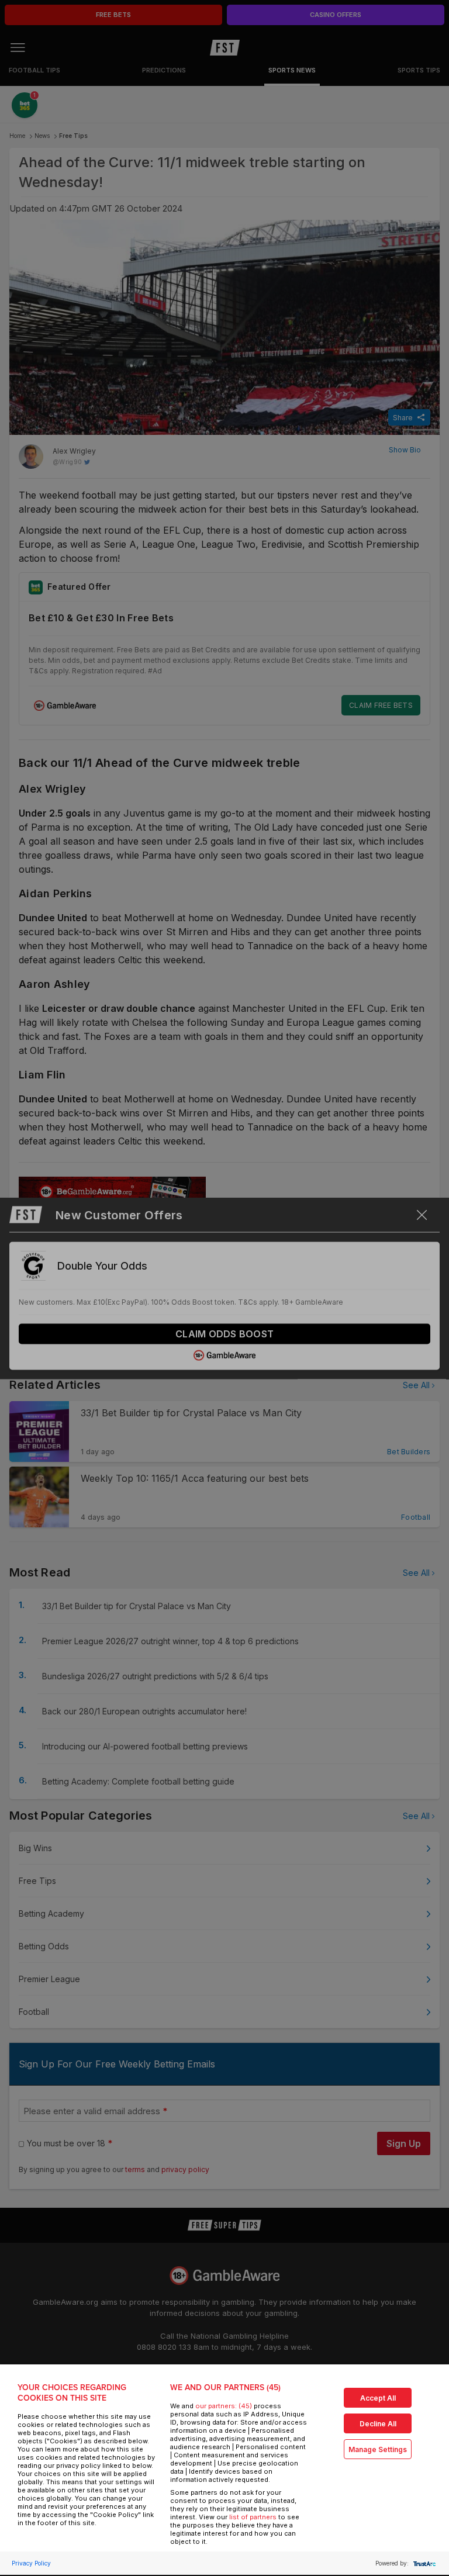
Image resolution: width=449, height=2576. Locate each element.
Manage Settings (378, 2449)
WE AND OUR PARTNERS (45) (225, 2387)
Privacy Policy (31, 2563)
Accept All (378, 2398)
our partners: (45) (224, 2406)
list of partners (253, 2517)
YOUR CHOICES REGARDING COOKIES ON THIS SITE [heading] (72, 2393)
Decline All (378, 2424)
